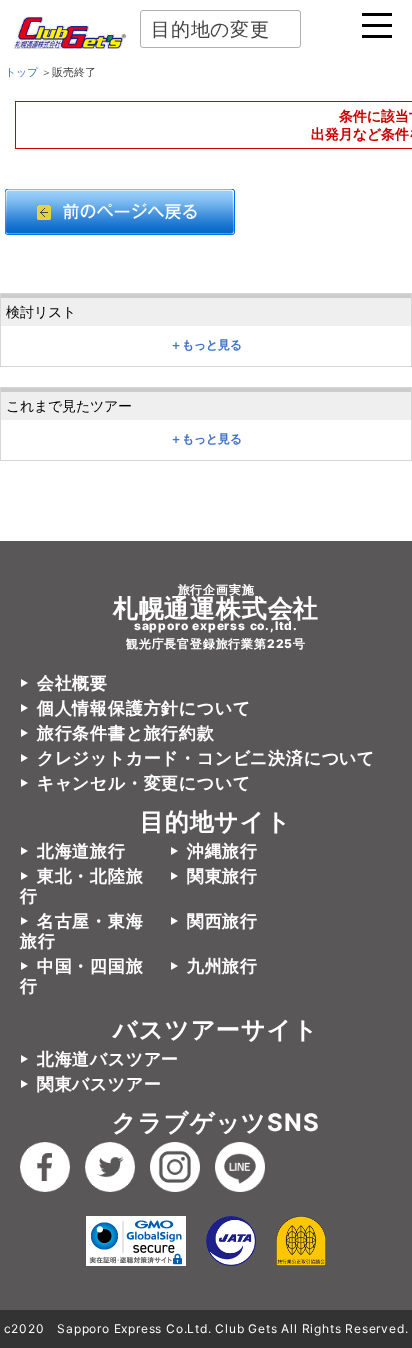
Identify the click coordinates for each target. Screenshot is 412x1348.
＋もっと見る (206, 345)
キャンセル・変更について (143, 783)
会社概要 (72, 683)
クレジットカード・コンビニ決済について (206, 758)
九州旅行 (222, 966)
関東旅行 (222, 876)
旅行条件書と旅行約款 (126, 733)
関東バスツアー (99, 1084)
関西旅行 (222, 921)
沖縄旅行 (222, 851)
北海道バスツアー (108, 1059)
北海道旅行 (81, 851)
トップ (21, 72)
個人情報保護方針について (143, 708)
